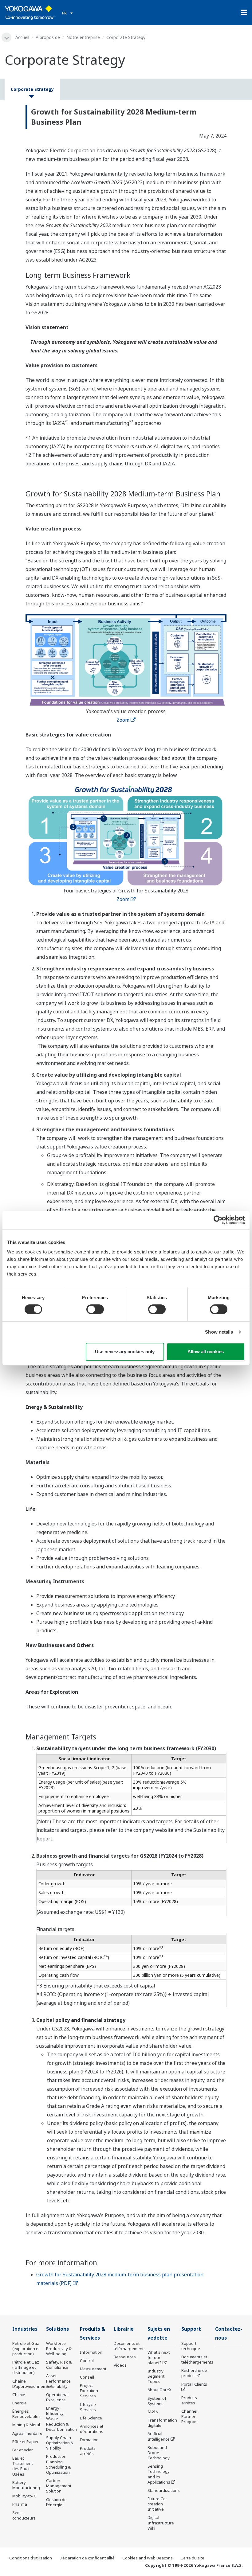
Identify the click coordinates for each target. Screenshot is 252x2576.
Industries (25, 2329)
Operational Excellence (57, 2397)
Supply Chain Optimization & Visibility (60, 2443)
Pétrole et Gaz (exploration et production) (26, 2349)
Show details (219, 1332)
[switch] (95, 1309)
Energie (20, 2403)
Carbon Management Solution (59, 2486)
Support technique (191, 2346)
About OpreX (159, 2390)
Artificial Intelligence (159, 2436)
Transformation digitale (162, 2423)
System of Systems (157, 2401)
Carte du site (192, 2558)
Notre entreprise (83, 37)
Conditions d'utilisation (31, 2558)
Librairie (124, 2329)
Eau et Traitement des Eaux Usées (23, 2466)
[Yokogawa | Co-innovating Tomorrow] (30, 13)
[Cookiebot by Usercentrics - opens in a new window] (218, 1220)
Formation (89, 2440)
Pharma (20, 2504)
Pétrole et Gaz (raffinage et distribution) (26, 2367)
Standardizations (164, 2490)
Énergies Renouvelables (26, 2414)
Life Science (91, 2418)
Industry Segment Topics (156, 2376)
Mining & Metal (26, 2425)
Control (87, 2360)
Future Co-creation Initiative (157, 2504)
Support (191, 2329)
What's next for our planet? (159, 2357)
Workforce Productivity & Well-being (59, 2349)
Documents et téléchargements (130, 2346)
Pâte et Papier (26, 2442)
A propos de (48, 37)
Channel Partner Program (189, 2416)
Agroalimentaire (27, 2433)
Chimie (19, 2395)
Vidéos (120, 2365)
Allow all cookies (206, 1352)
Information (91, 2352)
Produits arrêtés (88, 2451)
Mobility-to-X (24, 2496)
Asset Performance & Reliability (58, 2381)
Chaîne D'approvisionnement (32, 2384)
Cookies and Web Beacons (148, 2558)
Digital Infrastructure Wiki (161, 2523)
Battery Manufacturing (26, 2485)
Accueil (22, 37)
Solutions (57, 2329)
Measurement (93, 2369)
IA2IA (153, 2412)
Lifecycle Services (88, 2407)
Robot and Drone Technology (159, 2453)
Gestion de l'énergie (56, 2502)
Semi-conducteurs (24, 2515)
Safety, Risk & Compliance (59, 2365)
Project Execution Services (89, 2391)
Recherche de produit (194, 2373)
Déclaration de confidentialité (87, 2558)
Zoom (123, 720)
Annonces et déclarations (92, 2429)
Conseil (87, 2377)
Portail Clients (194, 2384)
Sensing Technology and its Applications (159, 2474)
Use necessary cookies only (125, 1352)
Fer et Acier (23, 2450)
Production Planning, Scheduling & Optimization (58, 2464)
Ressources (125, 2357)
